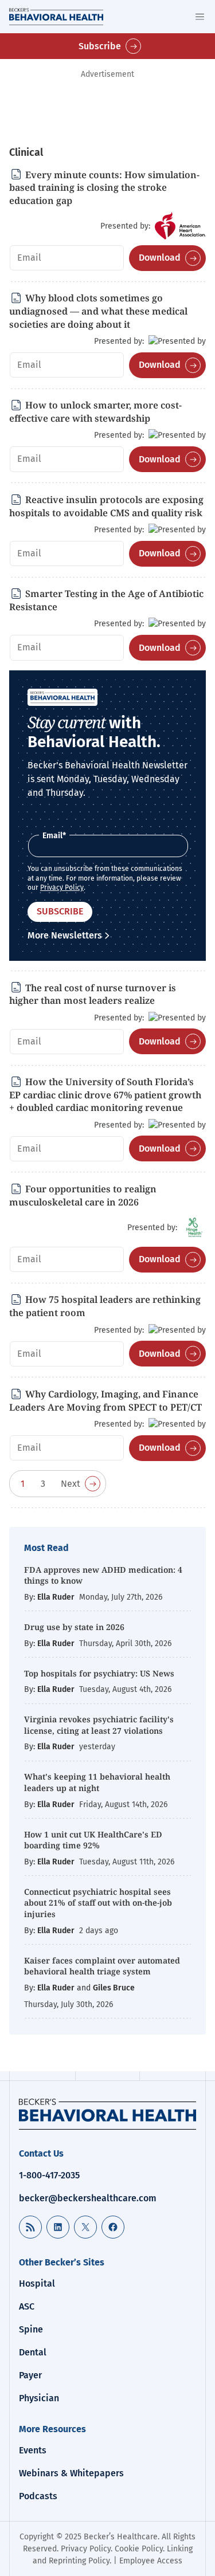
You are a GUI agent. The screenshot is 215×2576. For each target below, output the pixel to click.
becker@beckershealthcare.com (88, 2198)
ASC (27, 2306)
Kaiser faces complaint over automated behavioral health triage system (102, 1966)
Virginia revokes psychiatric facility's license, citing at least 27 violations (99, 1725)
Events (33, 2450)
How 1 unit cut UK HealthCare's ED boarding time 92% (93, 1840)
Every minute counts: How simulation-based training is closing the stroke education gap (104, 188)
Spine (31, 2329)
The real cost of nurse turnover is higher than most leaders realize (93, 994)
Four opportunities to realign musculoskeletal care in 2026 (83, 1195)
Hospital (37, 2284)
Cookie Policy (139, 2549)
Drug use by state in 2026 (75, 1627)
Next (71, 1484)
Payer (30, 2375)
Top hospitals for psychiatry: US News (99, 1673)
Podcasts (38, 2496)
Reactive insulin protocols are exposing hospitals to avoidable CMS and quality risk (106, 506)
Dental (33, 2352)
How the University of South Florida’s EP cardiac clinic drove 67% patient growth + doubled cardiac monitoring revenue (105, 1095)
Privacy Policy (62, 888)
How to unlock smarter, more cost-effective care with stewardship (95, 412)
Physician (39, 2398)
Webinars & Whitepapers (71, 2473)
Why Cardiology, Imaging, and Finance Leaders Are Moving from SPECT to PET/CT (105, 1401)
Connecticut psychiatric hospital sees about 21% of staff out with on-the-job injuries (98, 1903)
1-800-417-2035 (49, 2175)
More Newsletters (65, 935)
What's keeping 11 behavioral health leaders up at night (97, 1782)
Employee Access (151, 2561)
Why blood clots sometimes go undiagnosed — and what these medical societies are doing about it (98, 311)
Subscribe (100, 46)
